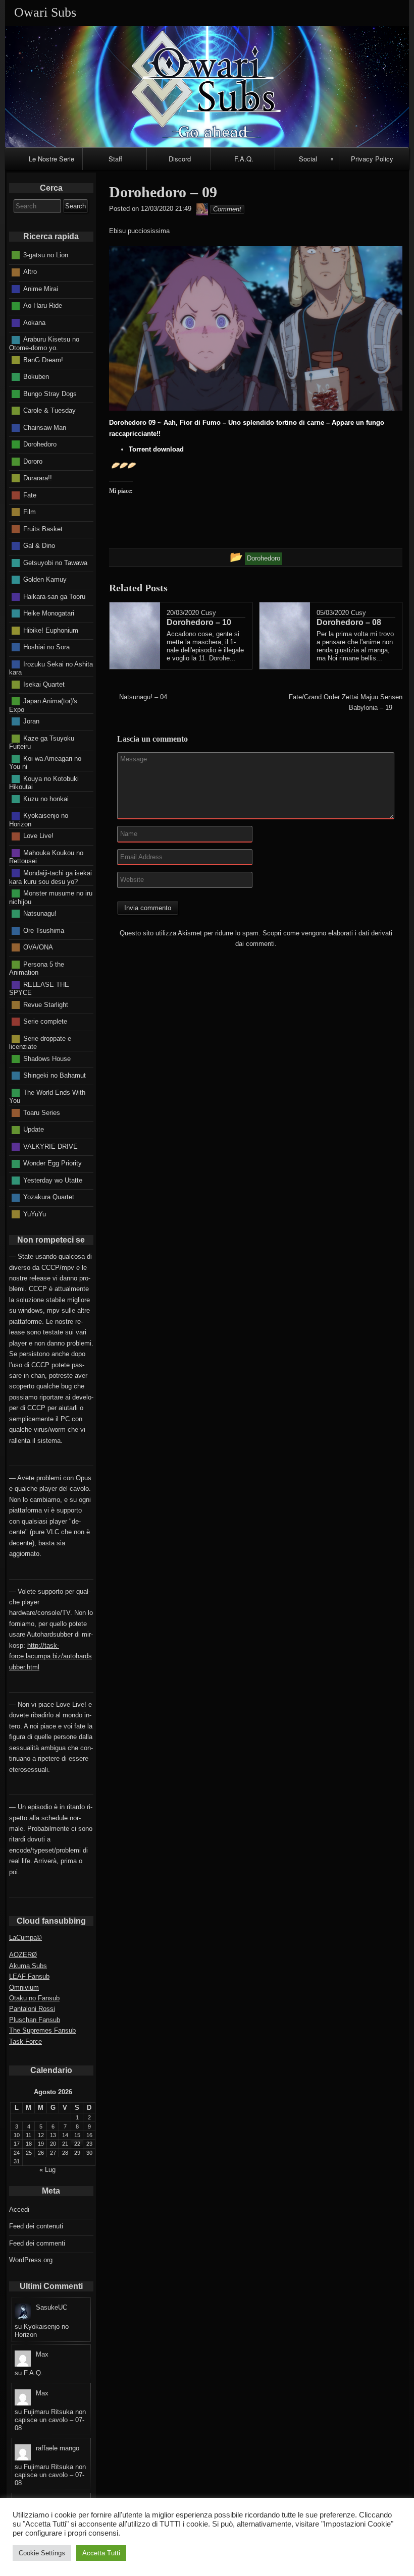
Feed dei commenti (37, 2243)
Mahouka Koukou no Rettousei (46, 857)
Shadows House (47, 1058)
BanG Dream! (43, 359)
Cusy (209, 613)
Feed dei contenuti (36, 2226)
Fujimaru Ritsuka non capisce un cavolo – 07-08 (50, 2420)
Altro (30, 272)
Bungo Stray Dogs (50, 393)
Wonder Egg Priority (53, 1163)
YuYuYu (35, 1214)
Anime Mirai (41, 289)
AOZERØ (23, 1955)
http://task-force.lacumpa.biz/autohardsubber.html (50, 1656)
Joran (31, 721)
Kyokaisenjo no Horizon (39, 820)
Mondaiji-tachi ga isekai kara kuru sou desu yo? (50, 877)
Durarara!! (38, 478)
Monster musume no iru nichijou (51, 898)
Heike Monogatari (49, 613)
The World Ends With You (47, 1096)
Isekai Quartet (44, 684)
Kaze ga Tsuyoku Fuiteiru (42, 742)
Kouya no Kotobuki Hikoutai (44, 782)
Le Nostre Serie (51, 159)
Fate (30, 495)
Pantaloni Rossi (32, 2009)
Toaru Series (42, 1112)
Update (34, 1129)
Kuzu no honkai (46, 798)
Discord (180, 159)
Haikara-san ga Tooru (54, 596)
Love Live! (38, 836)
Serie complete (45, 1021)
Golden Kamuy (45, 579)
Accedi (19, 2209)
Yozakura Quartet (49, 1197)
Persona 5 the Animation (37, 968)
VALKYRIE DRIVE (50, 1146)
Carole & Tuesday (49, 410)
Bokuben (36, 377)
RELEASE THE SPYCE (39, 988)
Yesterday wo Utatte (53, 1180)
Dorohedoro (40, 444)
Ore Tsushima (44, 930)
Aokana (34, 323)
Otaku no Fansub (34, 1998)
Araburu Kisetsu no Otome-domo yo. (44, 344)
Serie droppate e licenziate (40, 1042)
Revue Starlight (46, 1004)
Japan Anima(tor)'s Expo (43, 705)
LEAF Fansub (29, 1976)
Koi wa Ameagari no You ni (45, 762)
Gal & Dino (39, 546)
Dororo (33, 461)
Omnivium (24, 1987)
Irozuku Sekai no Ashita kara (51, 668)
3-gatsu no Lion (46, 255)
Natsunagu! (40, 913)
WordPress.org (31, 2260)
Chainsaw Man (45, 427)
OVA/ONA (38, 947)
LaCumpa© (25, 1938)
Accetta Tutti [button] (101, 2553)
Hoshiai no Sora (46, 647)
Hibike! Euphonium (51, 630)
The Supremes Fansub (42, 2030)
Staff (115, 159)
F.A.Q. (244, 159)
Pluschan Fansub (35, 2020)
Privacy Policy (372, 159)
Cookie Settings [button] (42, 2553)
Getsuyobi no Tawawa (55, 562)
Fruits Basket (43, 528)
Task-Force (25, 2041)
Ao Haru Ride (43, 305)
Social (308, 159)
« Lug (47, 2170)
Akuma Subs (28, 1966)
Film (30, 512)
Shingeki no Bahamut (55, 1075)
